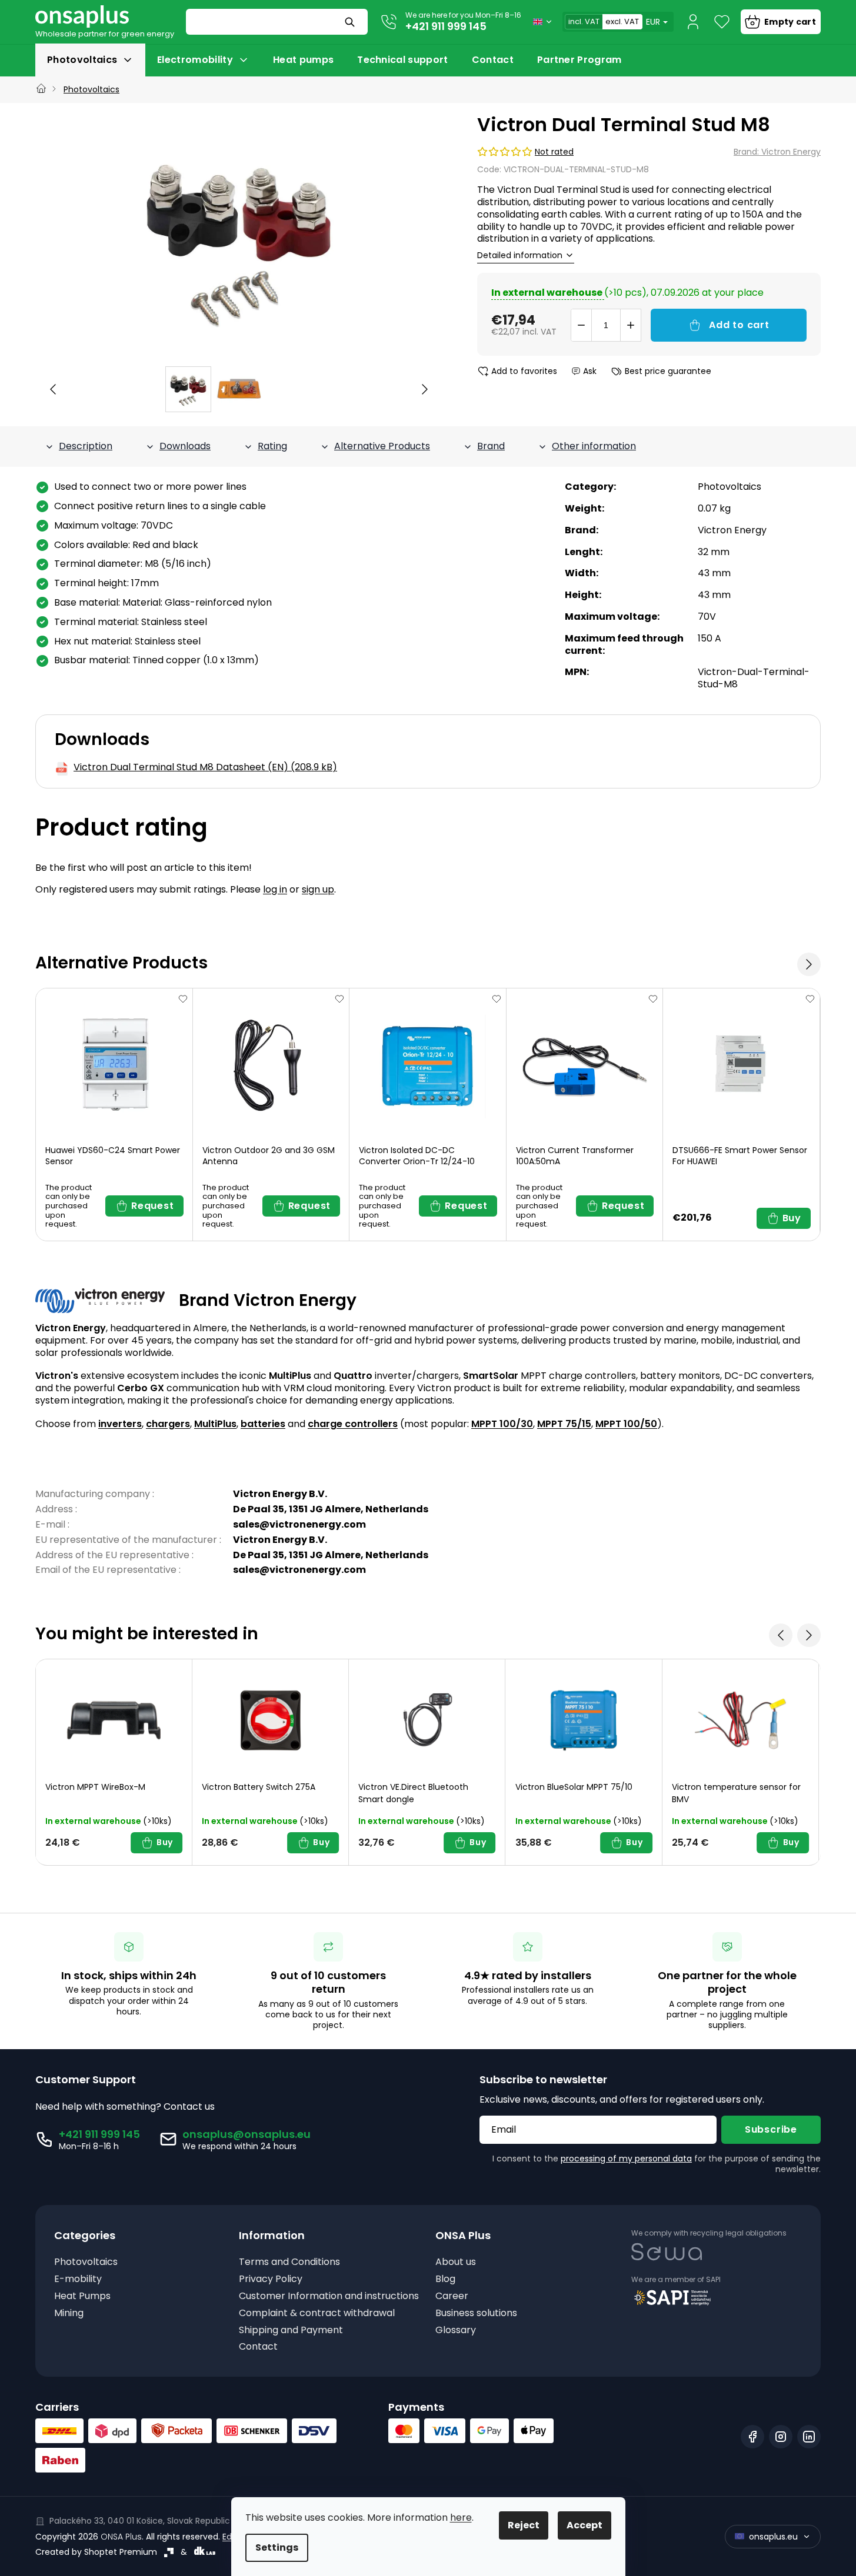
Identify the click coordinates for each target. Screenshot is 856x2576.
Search (351, 22)
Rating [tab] (272, 446)
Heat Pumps (82, 2296)
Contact (258, 2347)
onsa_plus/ (781, 2437)
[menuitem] (90, 60)
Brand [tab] (491, 446)
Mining (69, 2313)
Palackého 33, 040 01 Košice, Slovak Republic (140, 2521)
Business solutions (476, 2313)
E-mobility (78, 2279)
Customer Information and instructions (329, 2296)
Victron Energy (732, 530)
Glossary (456, 2331)
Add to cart (739, 325)
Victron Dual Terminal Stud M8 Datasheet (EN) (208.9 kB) (205, 768)
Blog (445, 2279)
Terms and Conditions (289, 2262)
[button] (53, 389)
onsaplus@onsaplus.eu (247, 2134)
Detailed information (520, 255)
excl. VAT (622, 21)
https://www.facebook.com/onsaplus (752, 2437)
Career (452, 2296)
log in (275, 889)
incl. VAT (584, 21)
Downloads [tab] (185, 446)
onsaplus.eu (773, 2537)
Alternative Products (382, 446)
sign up (318, 889)
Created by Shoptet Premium (96, 2552)
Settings (277, 2547)
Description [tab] (86, 446)
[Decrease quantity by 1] (581, 325)
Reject (524, 2525)
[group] (188, 389)
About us (456, 2262)
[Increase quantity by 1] (631, 325)
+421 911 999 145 (446, 26)
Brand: (777, 152)
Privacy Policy (271, 2279)
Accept (584, 2525)
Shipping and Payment (291, 2331)
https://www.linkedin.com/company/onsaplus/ (809, 2437)
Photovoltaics (730, 487)
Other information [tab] (594, 446)
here (461, 2517)
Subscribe (771, 2129)
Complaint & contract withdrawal (317, 2313)
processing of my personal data (626, 2159)
